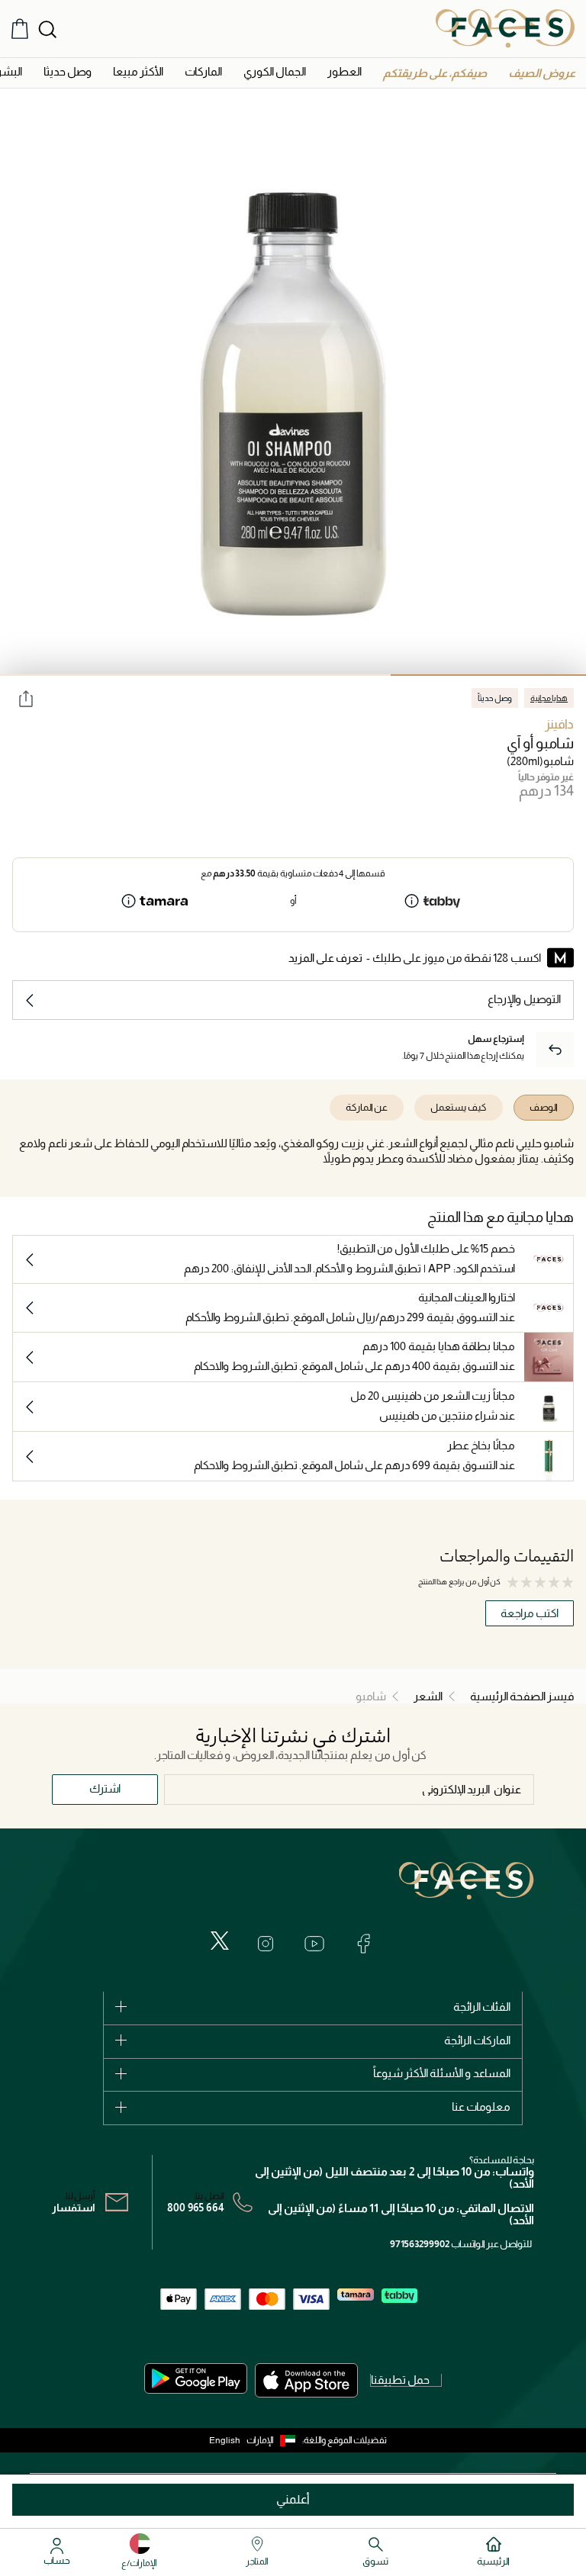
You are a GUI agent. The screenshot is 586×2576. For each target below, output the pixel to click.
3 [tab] (98, 675)
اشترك (105, 1788)
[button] (542, 73)
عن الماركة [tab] (367, 1107)
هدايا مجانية (549, 698)
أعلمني (293, 2499)
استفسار (74, 2208)
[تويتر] (220, 1941)
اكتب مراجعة (530, 1613)
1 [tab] (488, 675)
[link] (203, 71)
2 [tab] (293, 675)
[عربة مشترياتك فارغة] (20, 29)
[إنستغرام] (266, 1944)
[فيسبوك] (363, 1944)
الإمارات (260, 2440)
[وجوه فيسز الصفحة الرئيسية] (505, 28)
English (225, 2440)
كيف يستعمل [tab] (459, 1107)
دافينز (559, 724)
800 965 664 (196, 2208)
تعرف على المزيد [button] (325, 958)
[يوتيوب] (314, 1944)
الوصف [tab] (544, 1107)
